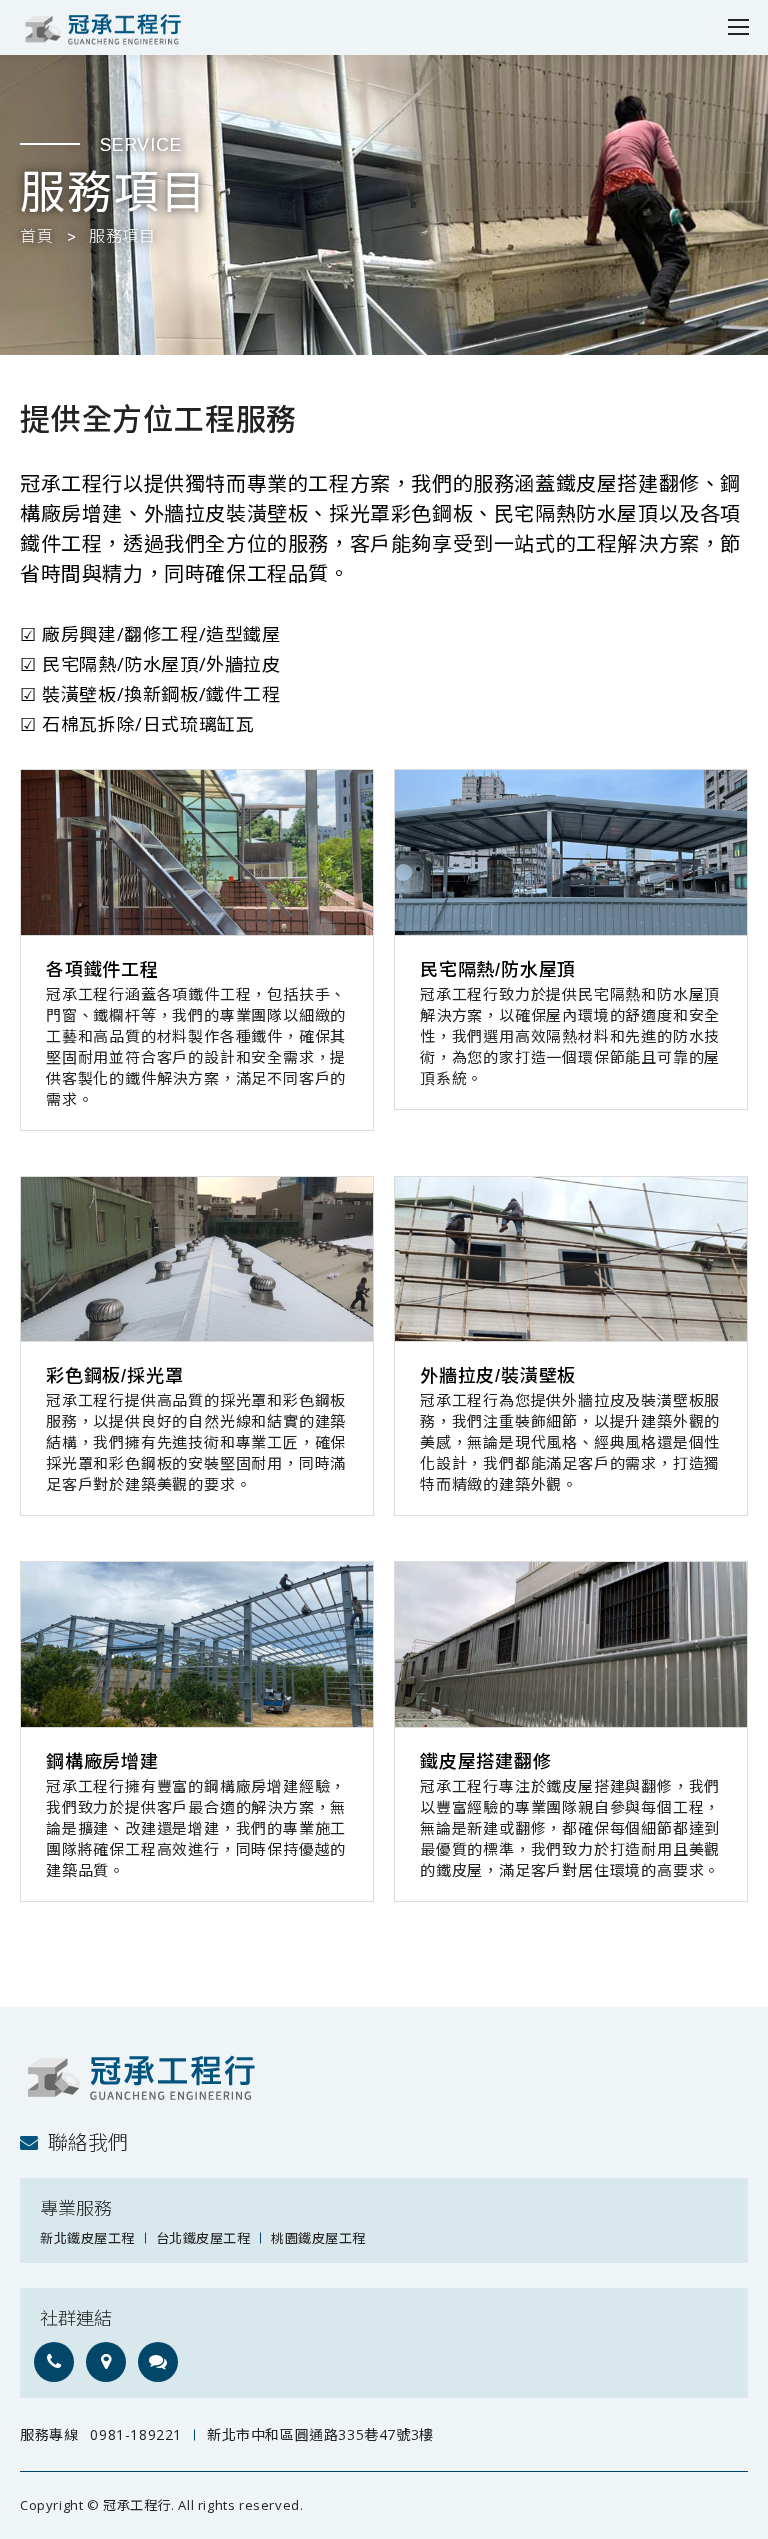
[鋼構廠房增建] (197, 1644)
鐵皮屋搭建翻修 (486, 1762)
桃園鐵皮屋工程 (318, 2238)
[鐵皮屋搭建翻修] (571, 1644)
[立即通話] (54, 2362)
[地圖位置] (106, 2362)
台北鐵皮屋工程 (203, 2238)
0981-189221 (136, 2434)
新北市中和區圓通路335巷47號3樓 (320, 2434)
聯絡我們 (88, 2142)
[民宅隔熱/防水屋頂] (571, 852)
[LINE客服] (158, 2362)
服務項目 (122, 237)
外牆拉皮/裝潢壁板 (498, 1376)
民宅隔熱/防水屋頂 (498, 970)
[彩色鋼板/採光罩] (197, 1259)
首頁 (36, 237)
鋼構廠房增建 (102, 1762)
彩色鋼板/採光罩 (114, 1376)
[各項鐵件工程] (197, 852)
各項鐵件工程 (102, 970)
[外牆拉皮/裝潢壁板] (571, 1259)
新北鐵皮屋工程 (87, 2238)
